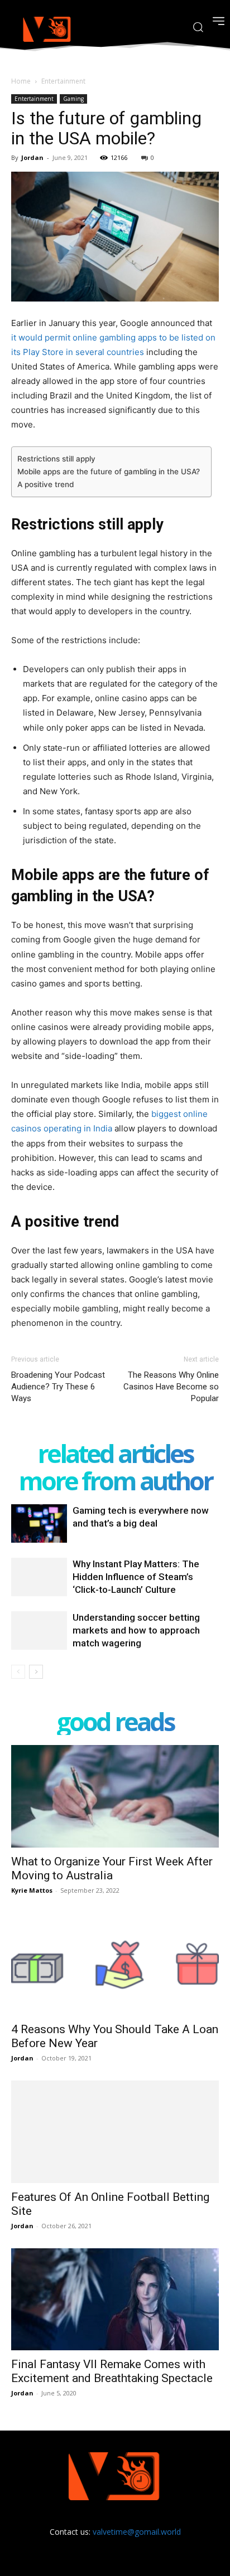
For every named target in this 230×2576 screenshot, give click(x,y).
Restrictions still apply (56, 459)
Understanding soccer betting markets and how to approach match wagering (136, 1630)
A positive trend (45, 484)
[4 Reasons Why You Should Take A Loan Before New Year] (115, 1964)
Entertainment (63, 81)
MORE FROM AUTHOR (115, 1481)
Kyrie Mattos (32, 1890)
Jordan (32, 157)
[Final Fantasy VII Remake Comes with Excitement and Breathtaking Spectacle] (115, 2300)
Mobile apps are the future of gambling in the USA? (109, 472)
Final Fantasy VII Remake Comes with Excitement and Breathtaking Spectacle (113, 2371)
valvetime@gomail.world (137, 2532)
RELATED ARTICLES (115, 1453)
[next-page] (36, 1672)
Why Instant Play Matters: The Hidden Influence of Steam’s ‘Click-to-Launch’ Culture (136, 1577)
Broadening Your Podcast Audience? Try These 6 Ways (58, 1387)
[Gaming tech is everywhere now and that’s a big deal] (39, 1523)
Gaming (73, 99)
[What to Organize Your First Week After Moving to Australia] (115, 1796)
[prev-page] (18, 1672)
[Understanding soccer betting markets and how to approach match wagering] (39, 1630)
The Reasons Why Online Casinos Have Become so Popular (171, 1387)
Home (21, 81)
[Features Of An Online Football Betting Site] (115, 2132)
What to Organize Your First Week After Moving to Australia (112, 1868)
